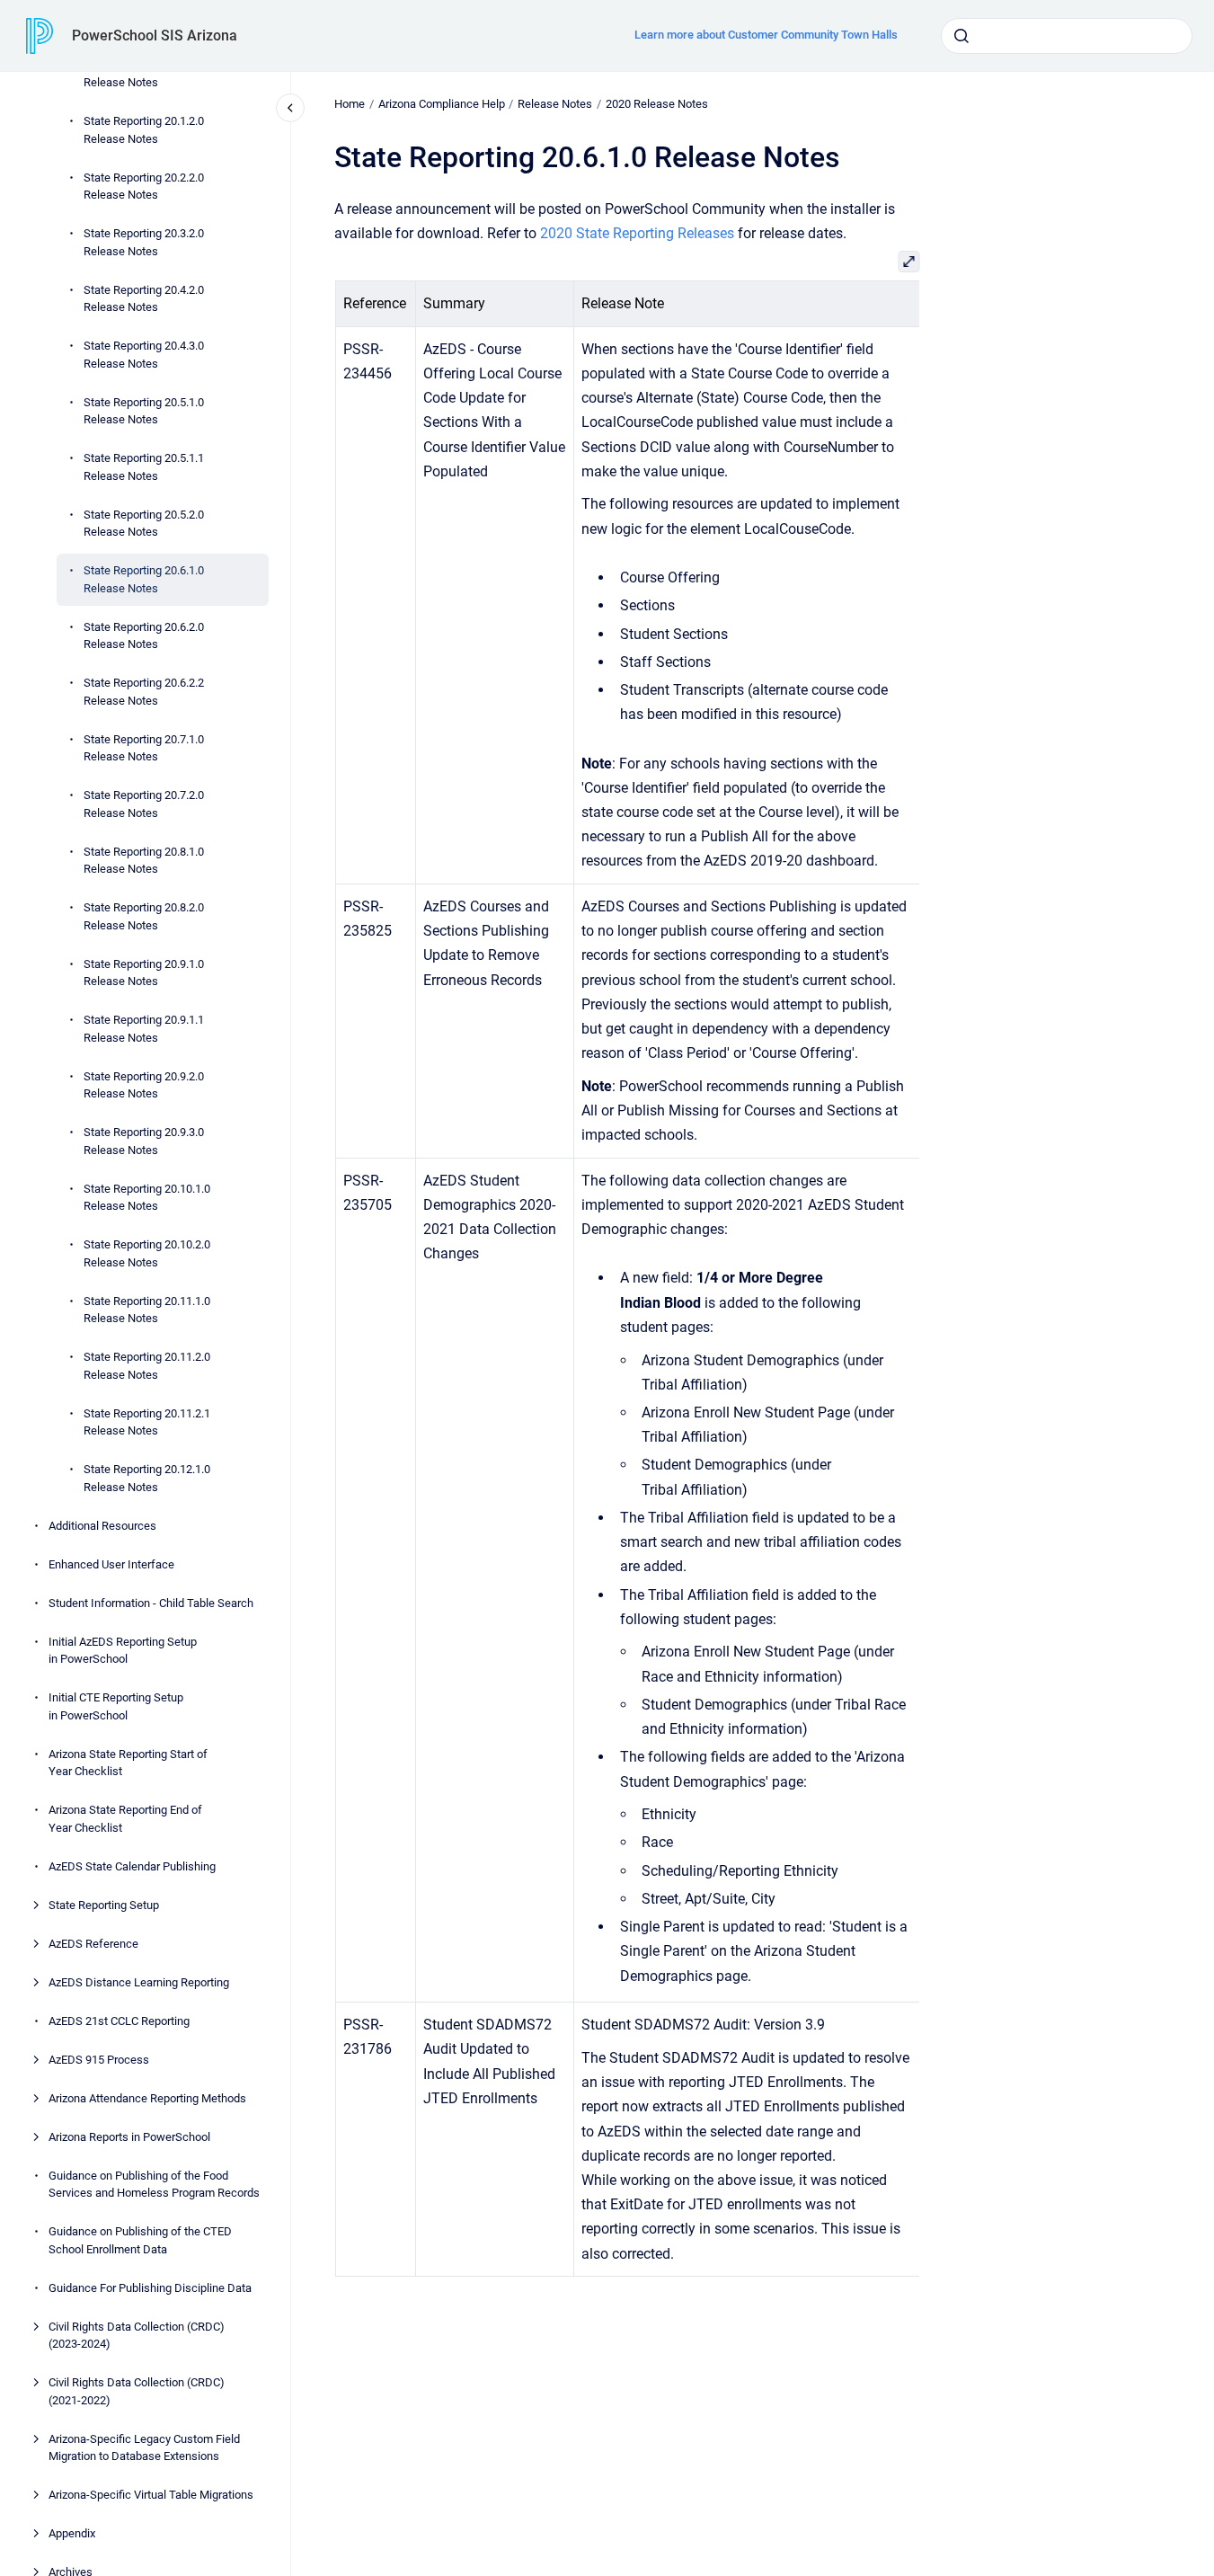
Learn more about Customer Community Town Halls (766, 35)
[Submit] (961, 36)
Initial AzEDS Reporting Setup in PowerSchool (123, 1651)
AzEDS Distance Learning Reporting (139, 1982)
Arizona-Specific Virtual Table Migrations (151, 2495)
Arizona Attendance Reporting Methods (147, 2098)
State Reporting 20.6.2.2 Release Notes (144, 692)
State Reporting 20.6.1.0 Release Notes (144, 579)
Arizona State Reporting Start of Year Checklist (128, 1763)
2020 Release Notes (657, 104)
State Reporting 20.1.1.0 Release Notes (144, 74)
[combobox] (1067, 36)
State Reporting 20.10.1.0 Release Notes (147, 1198)
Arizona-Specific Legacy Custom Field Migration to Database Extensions (144, 2448)
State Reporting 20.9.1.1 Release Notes (144, 1029)
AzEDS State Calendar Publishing (132, 1866)
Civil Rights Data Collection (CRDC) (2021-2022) (137, 2391)
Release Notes (555, 104)
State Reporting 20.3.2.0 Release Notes (144, 242)
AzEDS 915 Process (99, 2060)
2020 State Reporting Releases (637, 233)
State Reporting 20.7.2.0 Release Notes (144, 804)
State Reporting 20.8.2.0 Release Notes (144, 916)
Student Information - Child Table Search (151, 1603)
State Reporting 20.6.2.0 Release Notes (144, 636)
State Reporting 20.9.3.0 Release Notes (144, 1141)
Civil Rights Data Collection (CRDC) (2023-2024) (137, 2336)
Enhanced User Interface (111, 1564)
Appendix (72, 2533)
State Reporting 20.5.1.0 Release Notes (144, 411)
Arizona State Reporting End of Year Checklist (125, 1819)
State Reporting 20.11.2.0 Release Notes (147, 1366)
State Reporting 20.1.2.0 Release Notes (144, 130)
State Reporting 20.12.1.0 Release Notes (147, 1478)
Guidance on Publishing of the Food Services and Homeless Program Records (154, 2185)
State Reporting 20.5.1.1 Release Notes (144, 467)
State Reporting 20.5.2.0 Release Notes (144, 524)
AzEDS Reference (93, 1944)
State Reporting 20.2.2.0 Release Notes (144, 187)
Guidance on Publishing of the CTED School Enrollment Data (140, 2240)
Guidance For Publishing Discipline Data (150, 2288)
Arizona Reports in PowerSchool (129, 2137)
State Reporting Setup (104, 1905)
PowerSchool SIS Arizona (155, 36)
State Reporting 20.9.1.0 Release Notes (144, 973)
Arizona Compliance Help (442, 104)
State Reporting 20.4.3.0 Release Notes (144, 355)
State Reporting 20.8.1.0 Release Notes (144, 861)
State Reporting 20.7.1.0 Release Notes (144, 748)
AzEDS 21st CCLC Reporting (119, 2021)
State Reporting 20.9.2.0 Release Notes (144, 1085)
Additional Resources (102, 1526)
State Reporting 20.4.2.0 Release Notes (144, 299)
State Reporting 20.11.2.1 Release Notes (147, 1422)
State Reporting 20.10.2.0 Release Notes (147, 1253)
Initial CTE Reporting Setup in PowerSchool (116, 1706)
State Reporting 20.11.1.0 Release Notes (147, 1310)
